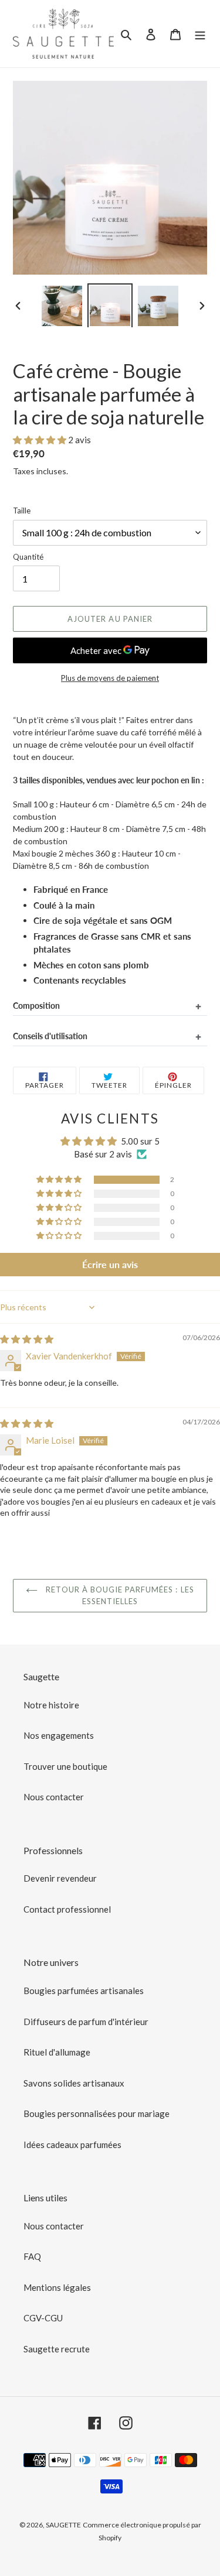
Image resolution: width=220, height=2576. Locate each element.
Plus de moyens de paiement (110, 678)
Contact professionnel (67, 1909)
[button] (40, 440)
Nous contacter (54, 1797)
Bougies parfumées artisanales (84, 1991)
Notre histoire (51, 1705)
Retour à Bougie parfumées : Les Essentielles (119, 1595)
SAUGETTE (63, 2525)
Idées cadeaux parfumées (72, 2145)
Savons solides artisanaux (74, 2083)
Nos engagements (59, 1735)
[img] (27, 1339)
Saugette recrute (57, 2349)
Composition (36, 1006)
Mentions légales (57, 2287)
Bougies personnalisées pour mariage (97, 2113)
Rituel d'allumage (57, 2052)
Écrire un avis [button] (110, 1264)
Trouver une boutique (65, 1766)
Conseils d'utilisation (50, 1036)
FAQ (32, 2256)
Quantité (28, 557)
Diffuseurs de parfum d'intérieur (86, 2022)
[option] (62, 305)
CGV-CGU (43, 2318)
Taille (22, 511)
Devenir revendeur (60, 1878)
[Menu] (200, 34)
